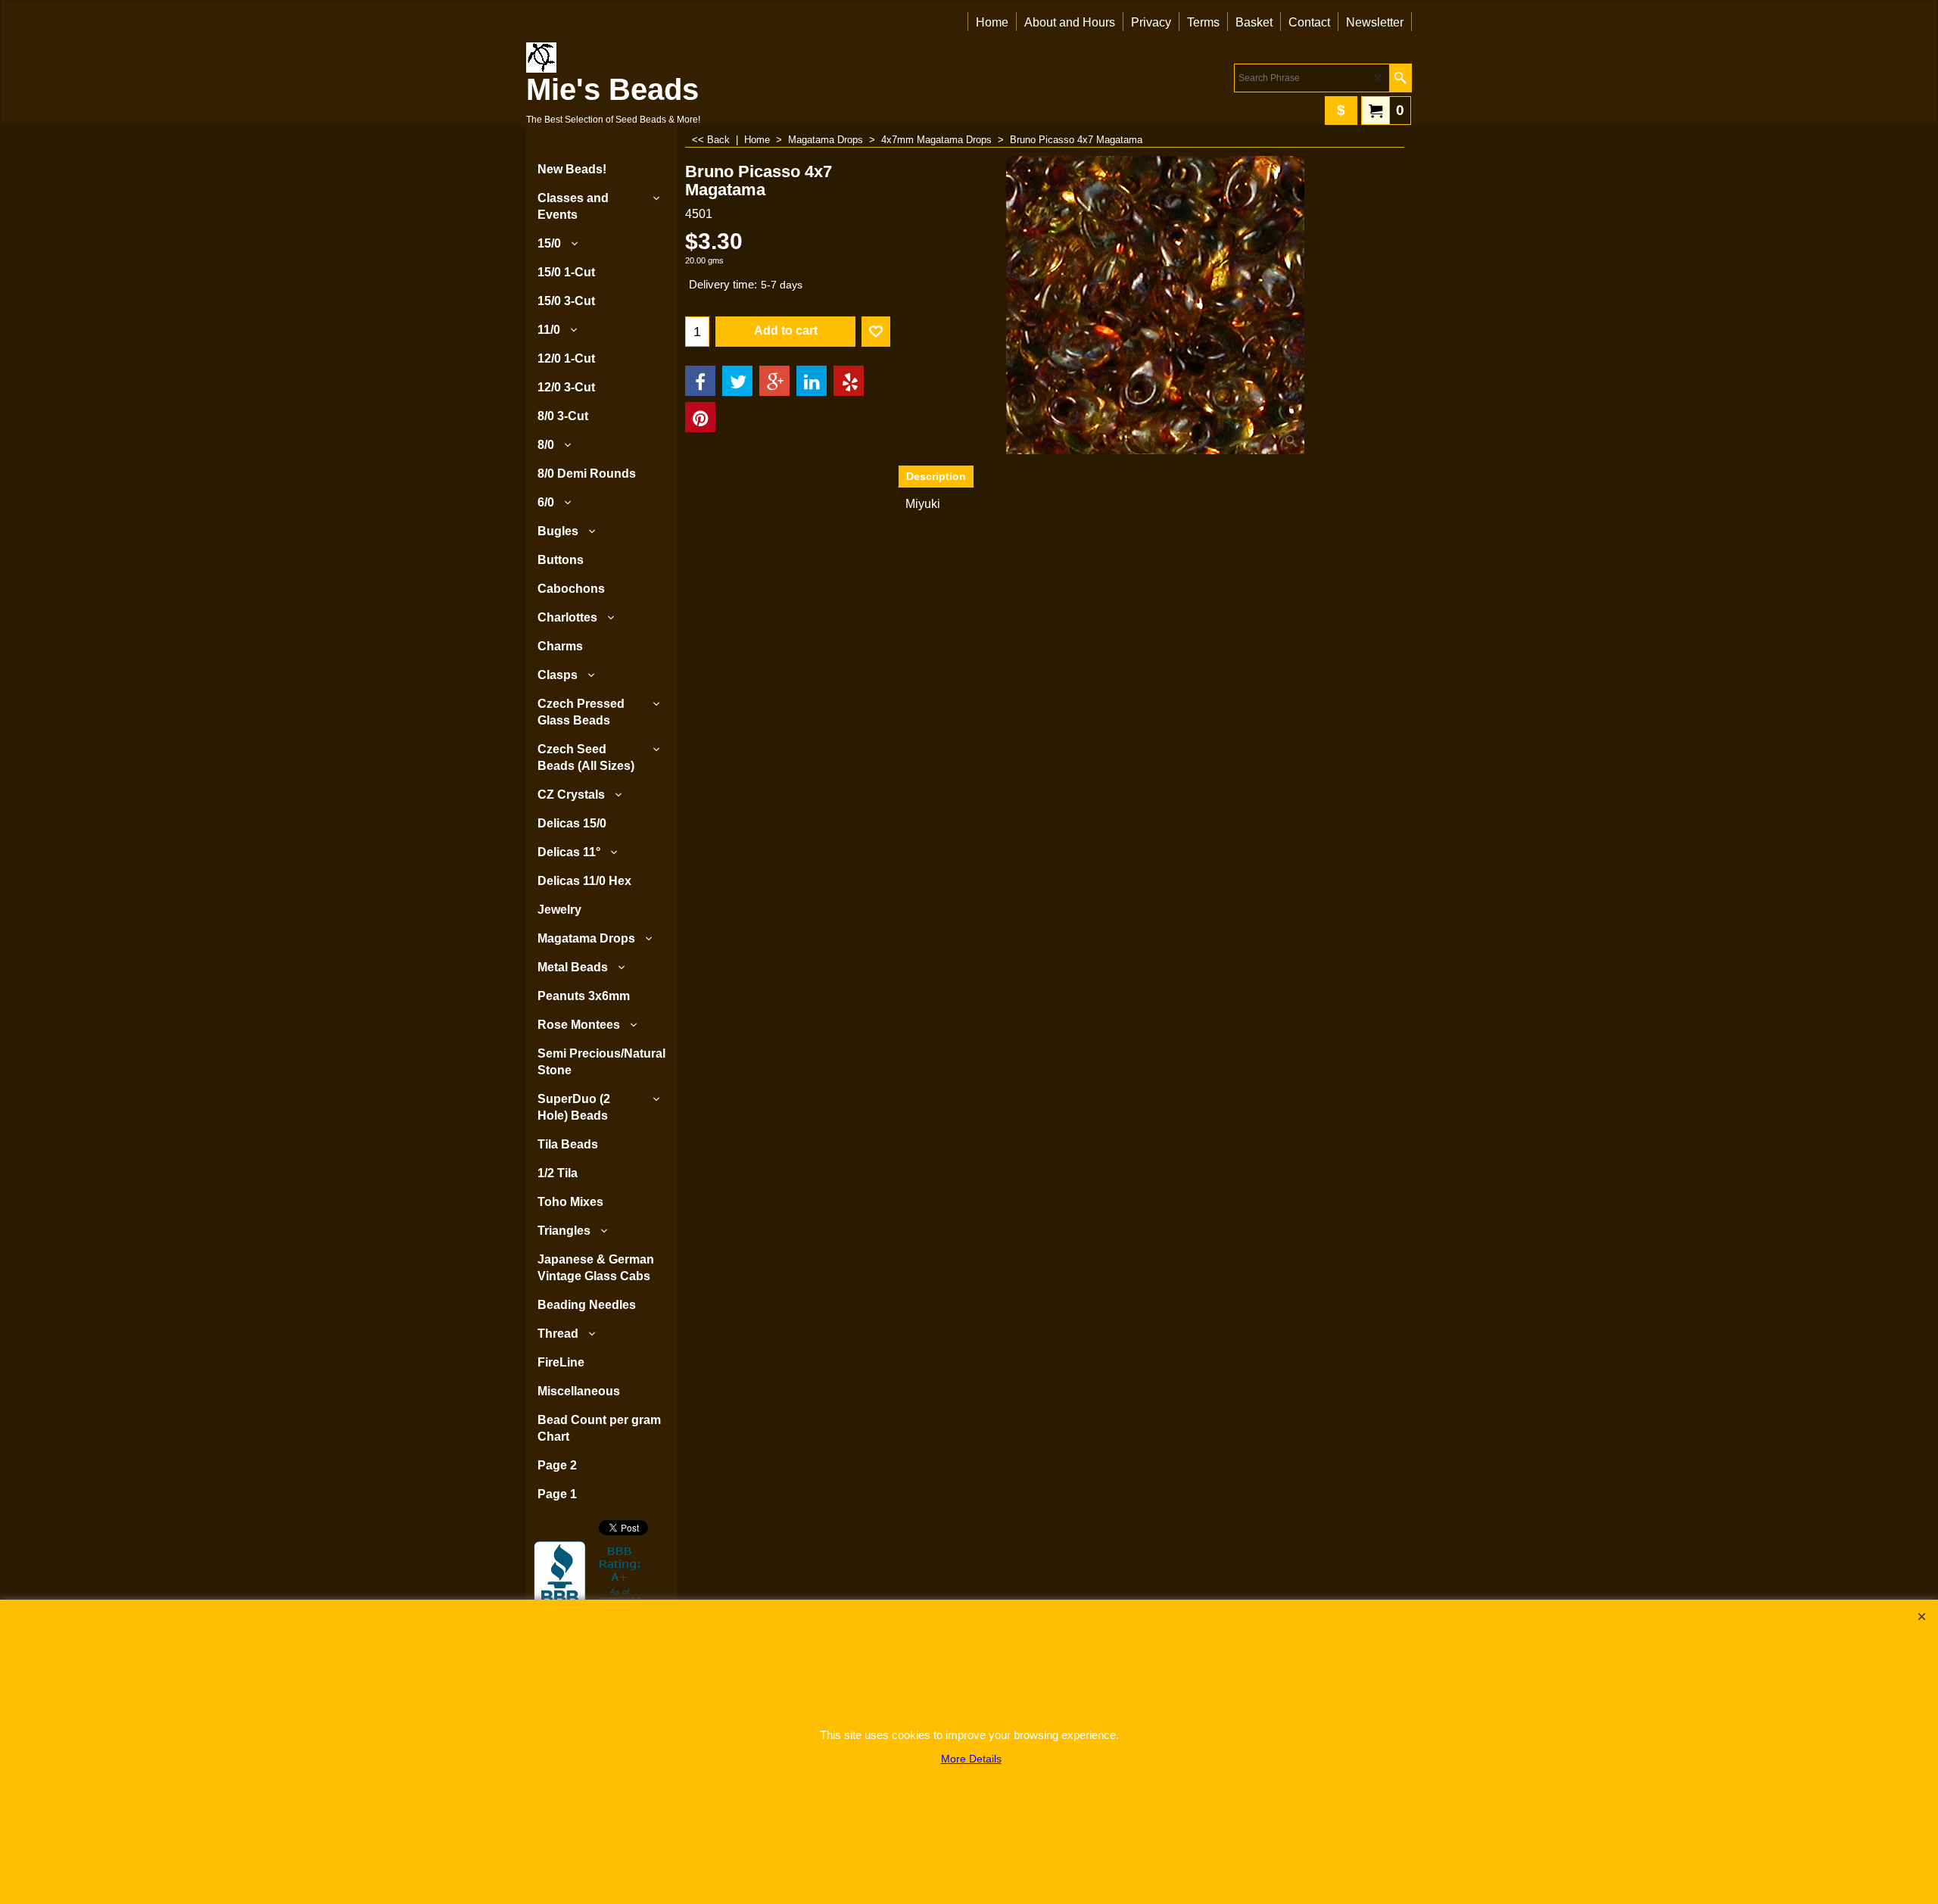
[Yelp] (849, 381)
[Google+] (774, 381)
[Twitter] (737, 381)
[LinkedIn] (812, 381)
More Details (971, 1759)
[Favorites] (876, 332)
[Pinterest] (700, 417)
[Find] (1400, 78)
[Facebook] (700, 381)
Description (936, 476)
